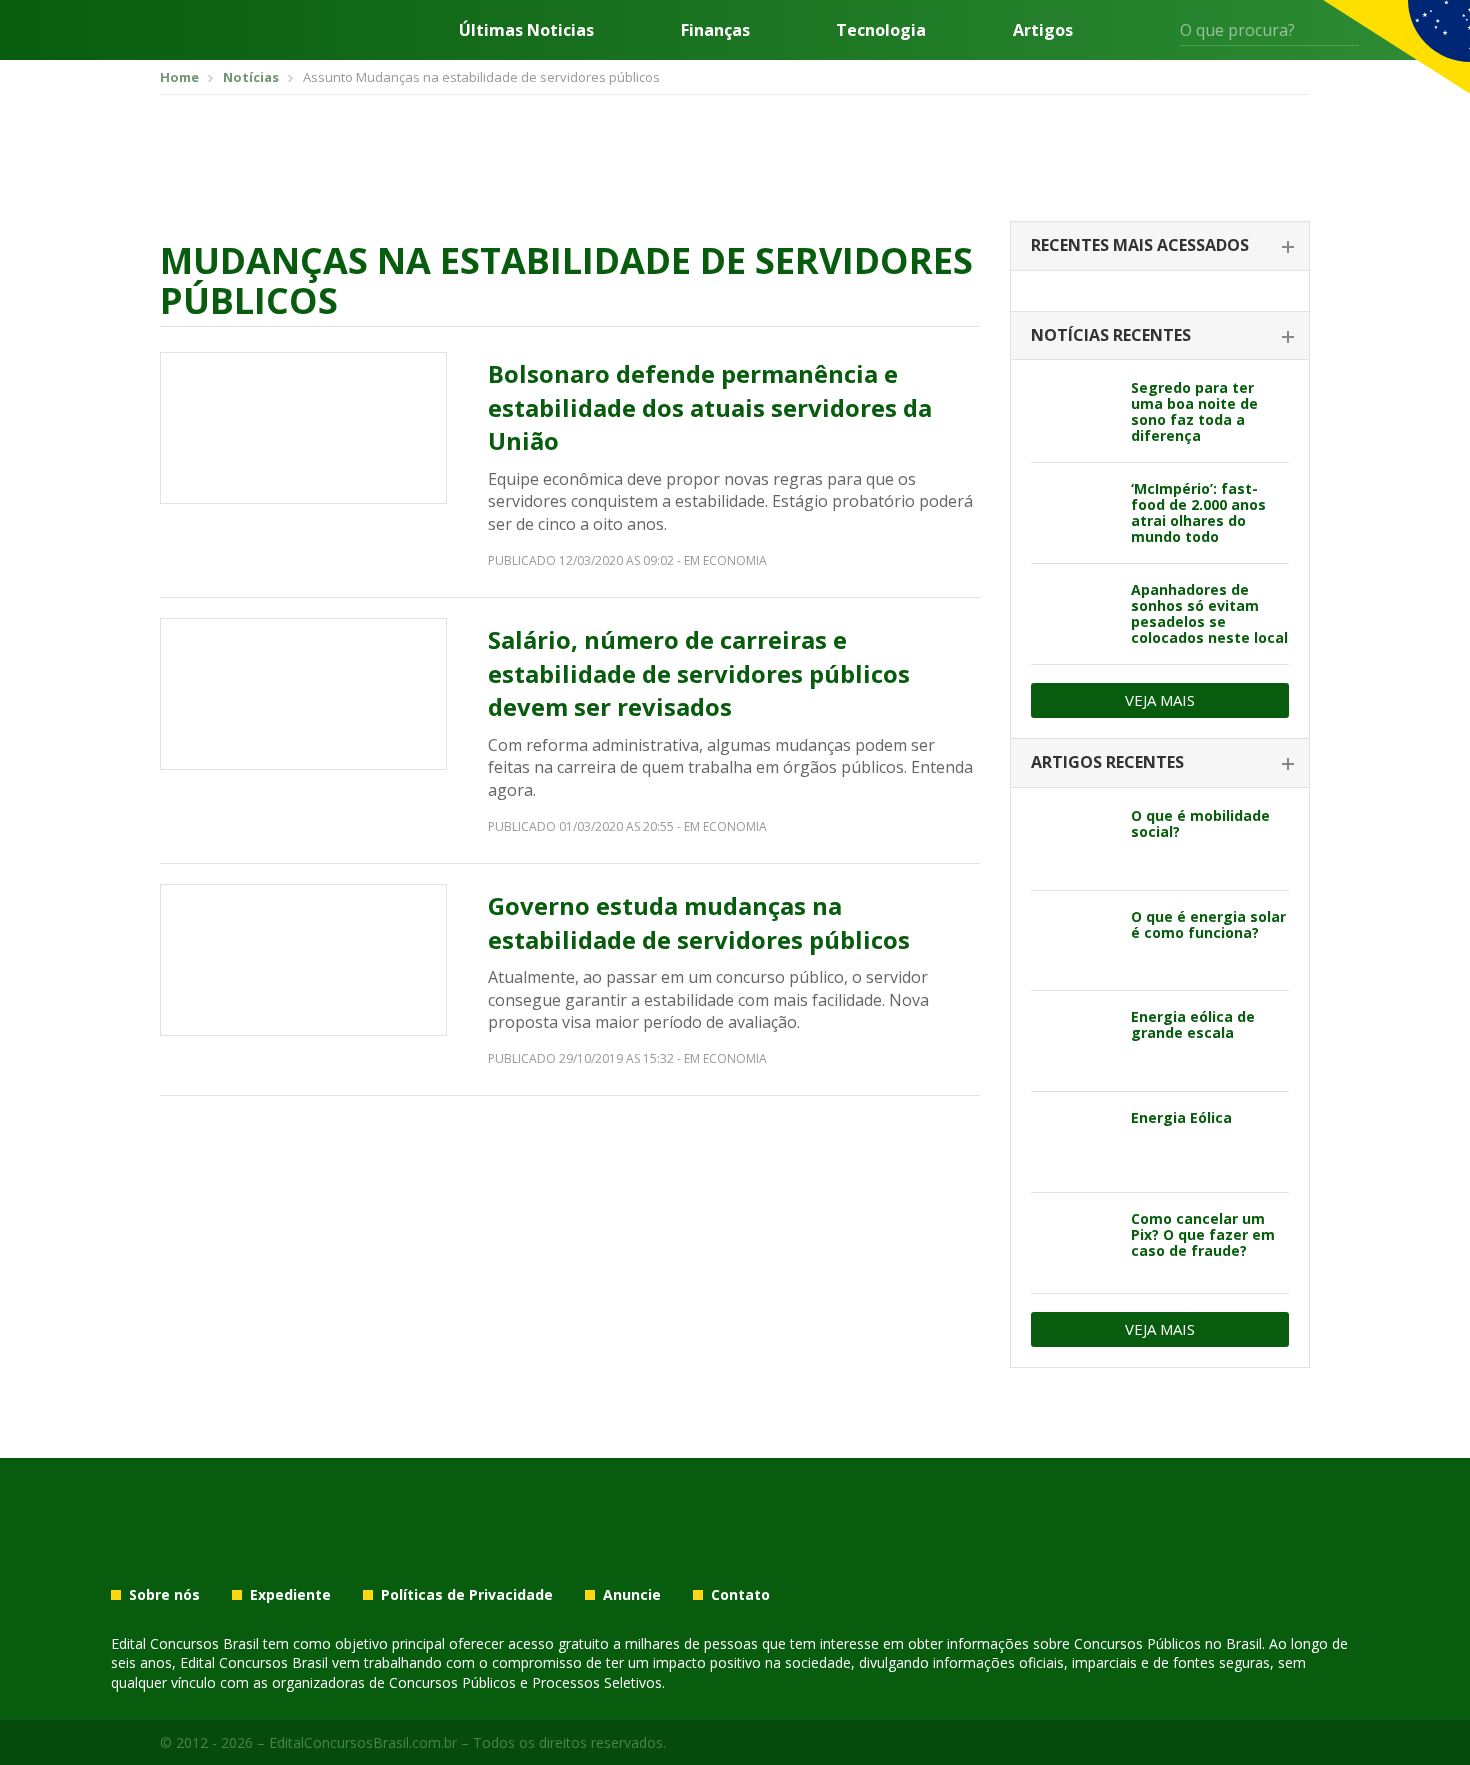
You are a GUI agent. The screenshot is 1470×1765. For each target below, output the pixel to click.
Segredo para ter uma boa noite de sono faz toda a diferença (1194, 411)
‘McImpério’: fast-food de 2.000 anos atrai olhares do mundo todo (1198, 512)
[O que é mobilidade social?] (1073, 840)
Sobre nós (164, 1595)
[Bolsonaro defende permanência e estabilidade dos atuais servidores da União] (303, 428)
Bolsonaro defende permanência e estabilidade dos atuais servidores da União (710, 407)
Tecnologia (881, 30)
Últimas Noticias (526, 30)
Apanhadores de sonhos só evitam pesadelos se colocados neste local (1209, 613)
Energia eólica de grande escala (1193, 1024)
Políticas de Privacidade (467, 1595)
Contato (740, 1595)
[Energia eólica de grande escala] (1073, 1041)
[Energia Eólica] (1073, 1142)
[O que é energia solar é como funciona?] (1073, 941)
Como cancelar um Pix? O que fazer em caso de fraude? (1203, 1234)
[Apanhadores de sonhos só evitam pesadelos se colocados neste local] (1073, 614)
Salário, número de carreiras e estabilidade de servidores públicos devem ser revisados (699, 673)
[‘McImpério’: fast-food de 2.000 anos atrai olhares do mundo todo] (1073, 513)
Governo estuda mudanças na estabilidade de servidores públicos (699, 922)
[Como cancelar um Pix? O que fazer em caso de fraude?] (1073, 1243)
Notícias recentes (1111, 335)
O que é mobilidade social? (1200, 823)
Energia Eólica (1181, 1117)
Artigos (1043, 30)
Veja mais (1160, 700)
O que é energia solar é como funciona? (1208, 924)
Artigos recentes (1107, 762)
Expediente (290, 1595)
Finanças (715, 30)
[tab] (1160, 246)
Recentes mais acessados (1140, 245)
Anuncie (632, 1595)
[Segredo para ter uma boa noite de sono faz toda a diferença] (1073, 412)
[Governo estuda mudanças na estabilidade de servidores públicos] (303, 960)
